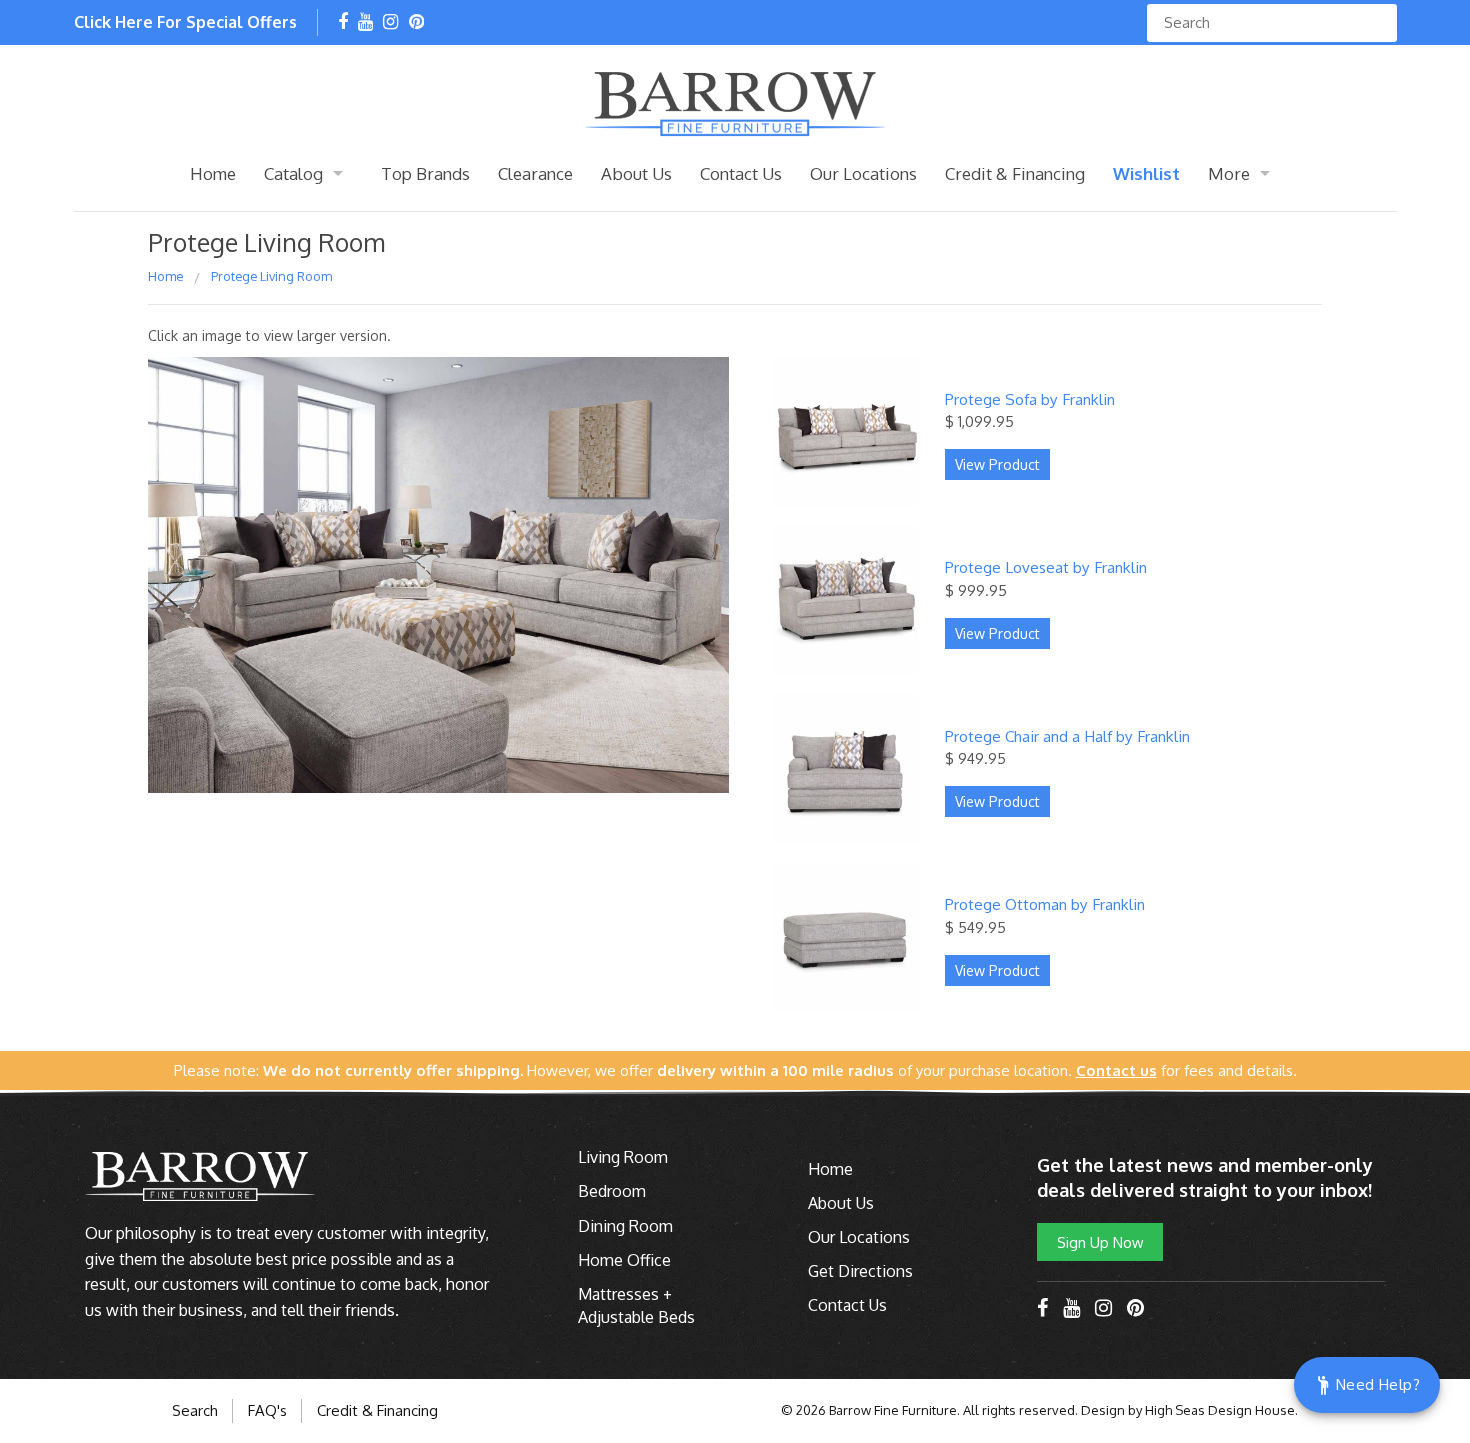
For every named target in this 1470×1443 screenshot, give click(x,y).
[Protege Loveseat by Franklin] (845, 598)
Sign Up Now (1100, 1242)
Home (213, 173)
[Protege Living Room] (438, 583)
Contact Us (741, 173)
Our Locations (863, 173)
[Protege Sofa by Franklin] (845, 429)
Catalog (293, 173)
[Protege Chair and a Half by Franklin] (845, 766)
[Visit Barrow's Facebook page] (343, 23)
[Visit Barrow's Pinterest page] (416, 23)
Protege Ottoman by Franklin (1045, 904)
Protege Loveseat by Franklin (1046, 567)
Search (195, 1410)
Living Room (623, 1157)
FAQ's (267, 1410)
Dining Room (625, 1226)
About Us (636, 173)
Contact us (1116, 1070)
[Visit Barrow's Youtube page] (365, 23)
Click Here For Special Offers (185, 22)
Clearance (535, 173)
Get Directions (860, 1271)
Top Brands (425, 173)
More (1229, 173)
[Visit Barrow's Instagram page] (390, 23)
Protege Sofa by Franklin (1030, 399)
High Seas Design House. (1221, 1410)
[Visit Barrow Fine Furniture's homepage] (735, 102)
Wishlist (1146, 173)
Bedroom (612, 1191)
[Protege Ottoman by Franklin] (845, 935)
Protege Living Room (271, 276)
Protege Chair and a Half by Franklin (1067, 736)
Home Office (624, 1260)
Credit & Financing (1015, 173)
